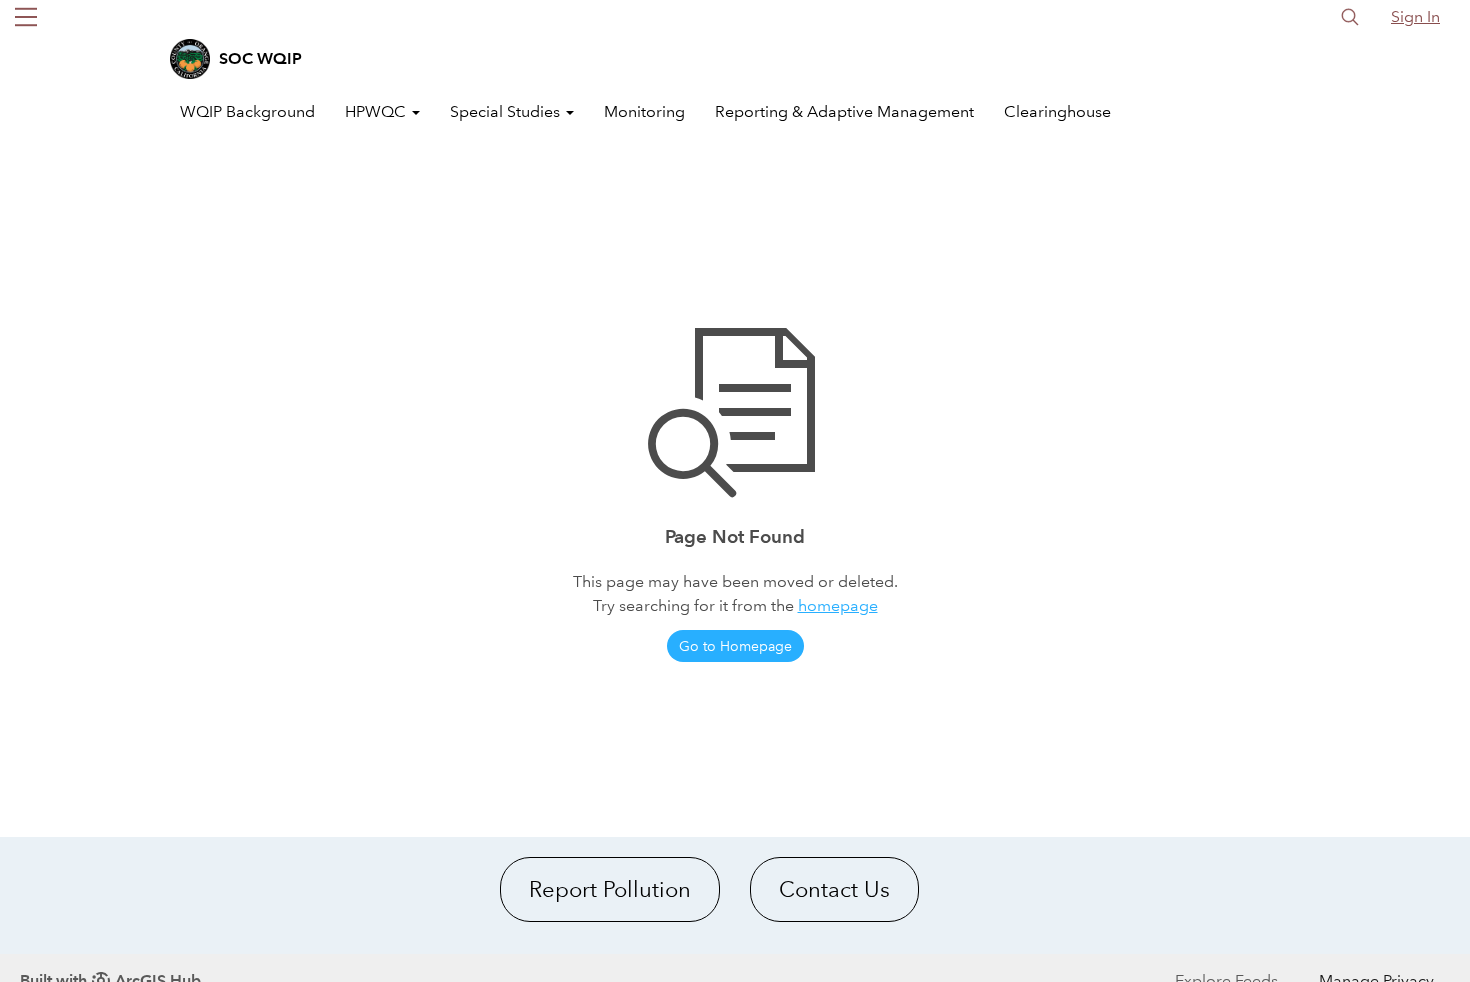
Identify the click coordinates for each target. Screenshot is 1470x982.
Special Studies (507, 111)
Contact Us (834, 889)
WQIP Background (247, 111)
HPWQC (377, 111)
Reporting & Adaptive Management (844, 111)
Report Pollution (610, 889)
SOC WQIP (260, 58)
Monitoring (644, 111)
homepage (838, 605)
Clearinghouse (1057, 111)
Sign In (1415, 16)
